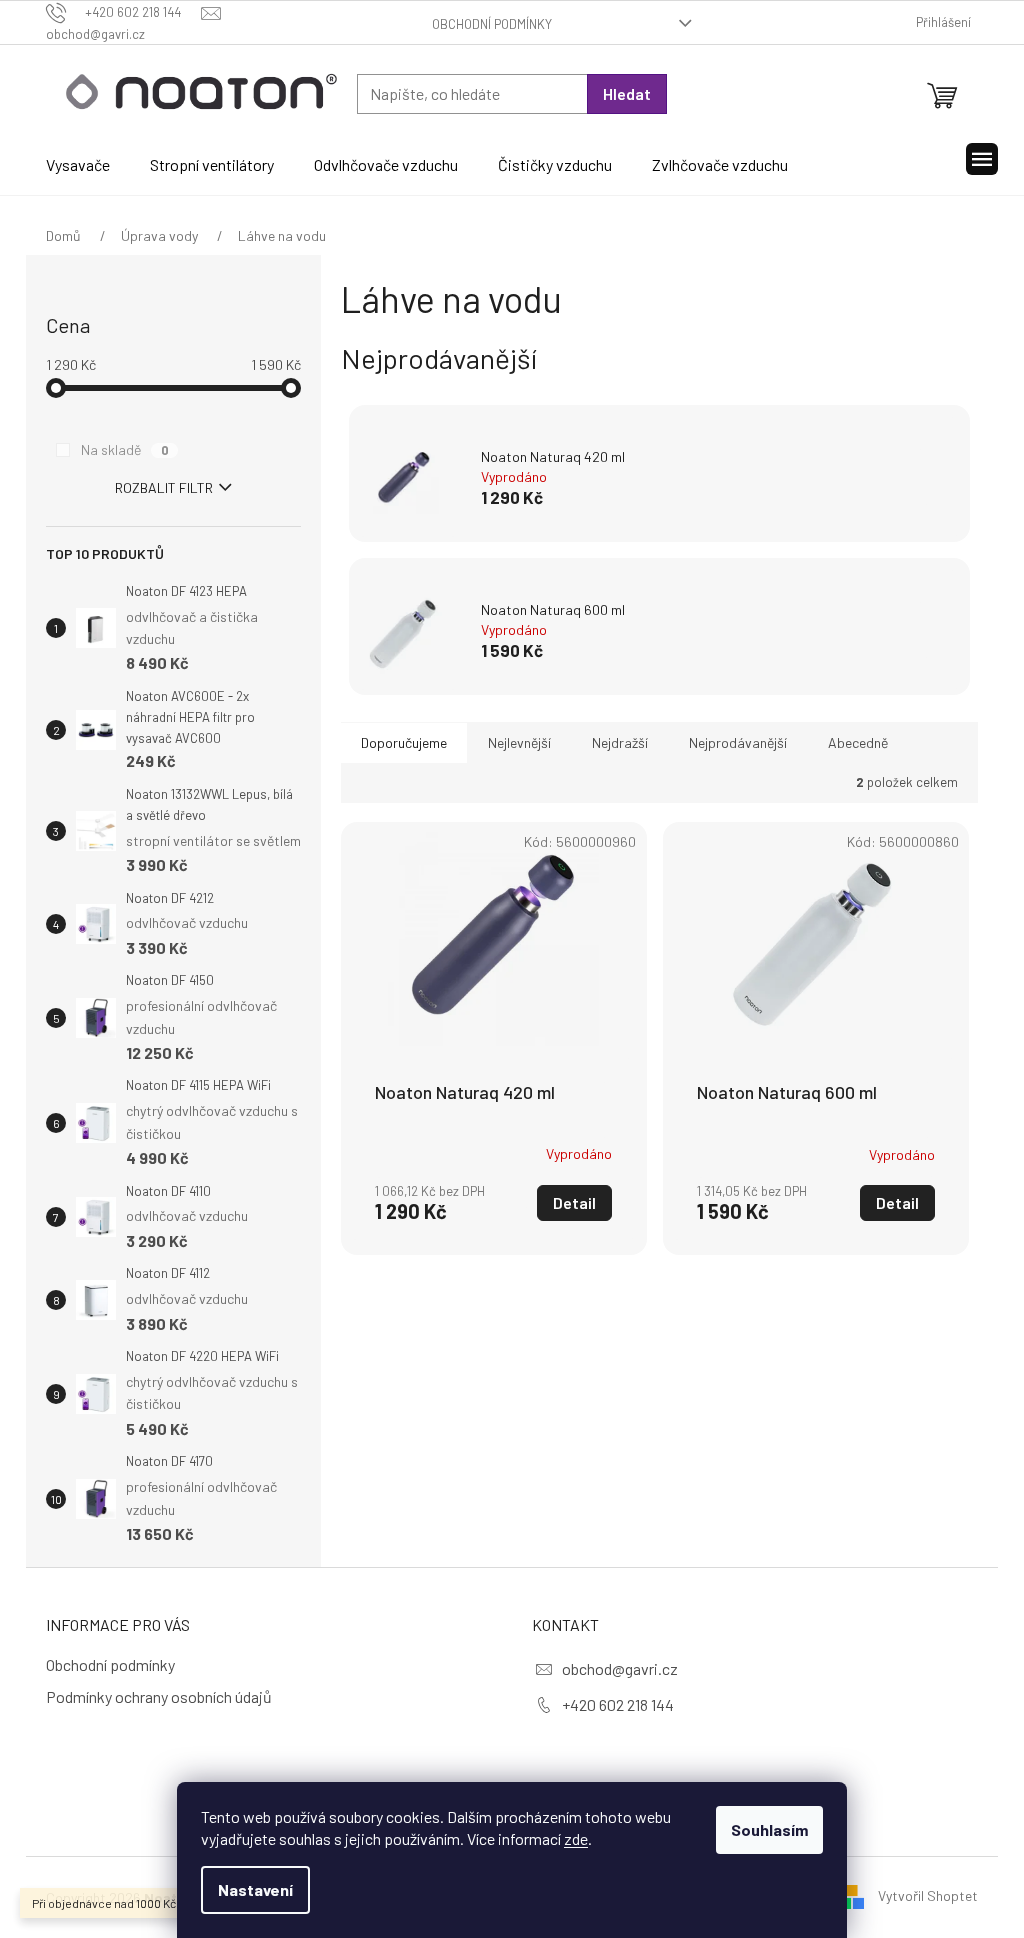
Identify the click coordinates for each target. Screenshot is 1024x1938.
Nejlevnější (519, 742)
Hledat (627, 93)
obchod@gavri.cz (620, 1668)
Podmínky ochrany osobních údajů (159, 1696)
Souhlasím (769, 1829)
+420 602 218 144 (618, 1704)
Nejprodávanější (738, 742)
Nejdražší (620, 742)
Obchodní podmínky (492, 24)
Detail (574, 1202)
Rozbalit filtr (164, 487)
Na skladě (124, 449)
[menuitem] (78, 165)
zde (576, 1838)
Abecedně (858, 742)
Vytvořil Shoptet (928, 1895)
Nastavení (255, 1889)
